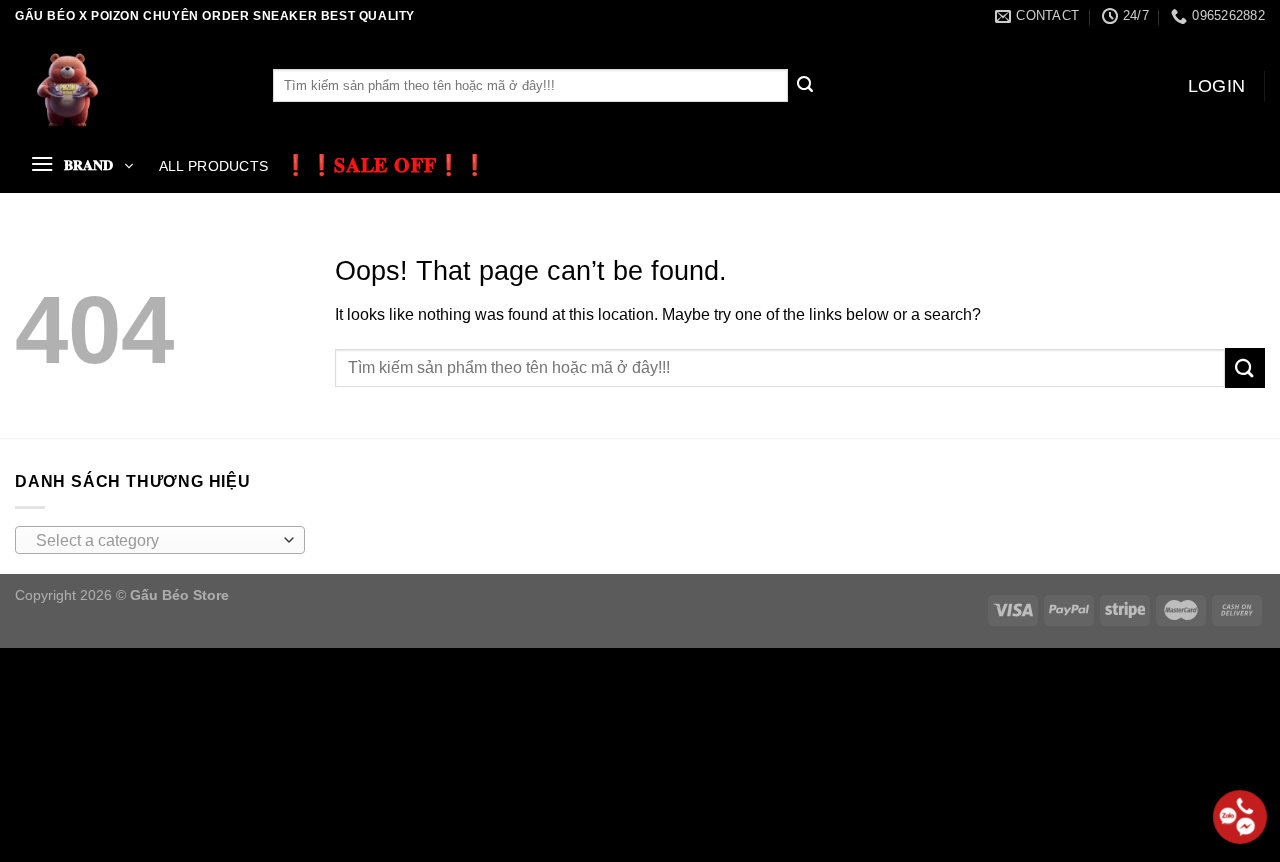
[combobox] (160, 540)
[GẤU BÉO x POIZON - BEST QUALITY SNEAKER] (129, 85)
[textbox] (155, 541)
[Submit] (805, 86)
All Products (213, 166)
